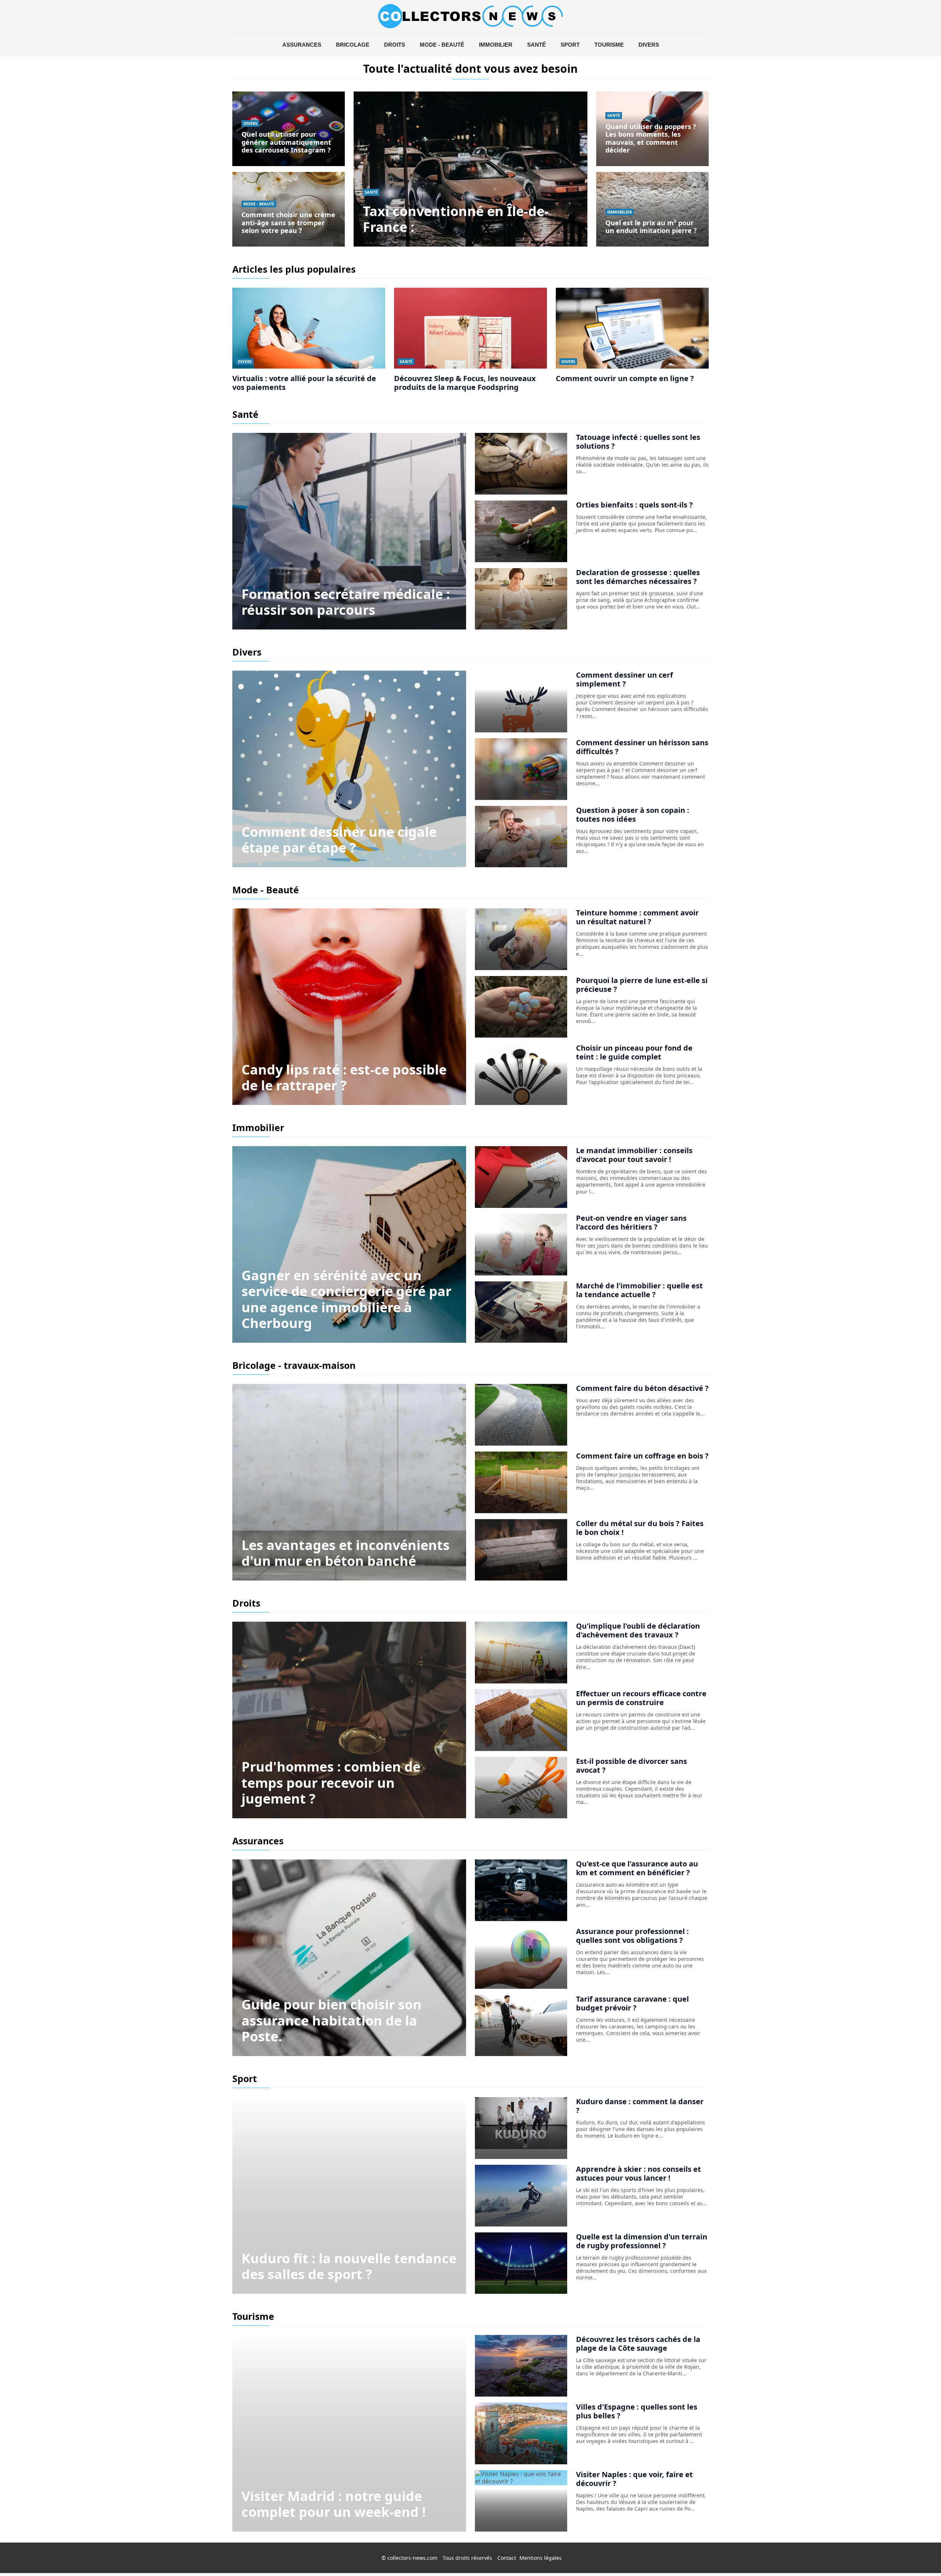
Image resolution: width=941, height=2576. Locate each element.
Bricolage (353, 45)
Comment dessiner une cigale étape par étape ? (339, 840)
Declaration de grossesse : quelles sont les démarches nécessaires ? (638, 577)
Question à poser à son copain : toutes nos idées (633, 815)
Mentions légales (541, 2558)
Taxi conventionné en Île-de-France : (456, 219)
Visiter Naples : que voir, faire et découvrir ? (634, 2479)
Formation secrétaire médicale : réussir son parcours (346, 602)
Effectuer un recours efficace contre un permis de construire (641, 1698)
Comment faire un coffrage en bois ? (642, 1456)
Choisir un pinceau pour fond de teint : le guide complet (634, 1052)
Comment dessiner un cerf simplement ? (625, 679)
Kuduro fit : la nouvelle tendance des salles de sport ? (349, 2266)
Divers (649, 45)
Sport (570, 45)
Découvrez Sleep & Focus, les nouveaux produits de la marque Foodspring (465, 383)
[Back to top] (921, 2556)
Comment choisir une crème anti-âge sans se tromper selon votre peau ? (288, 223)
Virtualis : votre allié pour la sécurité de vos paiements (304, 383)
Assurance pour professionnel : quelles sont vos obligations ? (632, 1936)
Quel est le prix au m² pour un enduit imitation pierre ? (651, 227)
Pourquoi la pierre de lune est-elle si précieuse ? (642, 985)
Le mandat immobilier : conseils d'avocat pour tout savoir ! (634, 1155)
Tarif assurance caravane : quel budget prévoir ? (632, 2003)
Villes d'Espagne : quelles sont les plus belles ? (637, 2411)
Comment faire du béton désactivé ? (642, 1388)
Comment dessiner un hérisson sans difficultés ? (642, 747)
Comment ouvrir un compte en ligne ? (625, 378)
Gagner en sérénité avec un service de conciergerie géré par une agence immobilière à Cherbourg (346, 1299)
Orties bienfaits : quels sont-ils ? (634, 505)
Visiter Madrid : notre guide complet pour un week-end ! (334, 2504)
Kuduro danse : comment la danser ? (640, 2106)
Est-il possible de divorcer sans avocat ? (631, 1766)
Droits (395, 45)
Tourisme (609, 45)
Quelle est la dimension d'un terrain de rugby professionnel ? (642, 2241)
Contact (507, 2558)
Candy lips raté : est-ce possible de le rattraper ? (344, 1077)
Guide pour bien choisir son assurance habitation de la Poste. (332, 2020)
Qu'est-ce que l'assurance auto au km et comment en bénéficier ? (637, 1868)
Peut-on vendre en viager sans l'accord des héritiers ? (631, 1222)
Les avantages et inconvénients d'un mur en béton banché (346, 1553)
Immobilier (496, 45)
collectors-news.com (412, 2558)
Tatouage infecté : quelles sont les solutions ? (638, 442)
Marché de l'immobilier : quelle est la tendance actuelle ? (639, 1290)
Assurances (302, 45)
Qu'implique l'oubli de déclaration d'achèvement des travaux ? (638, 1630)
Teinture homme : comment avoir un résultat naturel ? (637, 917)
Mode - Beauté (442, 45)
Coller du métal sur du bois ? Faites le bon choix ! (640, 1528)
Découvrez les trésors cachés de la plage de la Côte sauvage (638, 2344)
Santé (536, 45)
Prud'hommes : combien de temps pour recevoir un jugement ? (331, 1782)
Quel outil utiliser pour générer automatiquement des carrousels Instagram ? (286, 142)
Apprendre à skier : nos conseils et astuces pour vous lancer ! (638, 2173)
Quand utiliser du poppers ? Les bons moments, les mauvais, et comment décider (651, 138)
